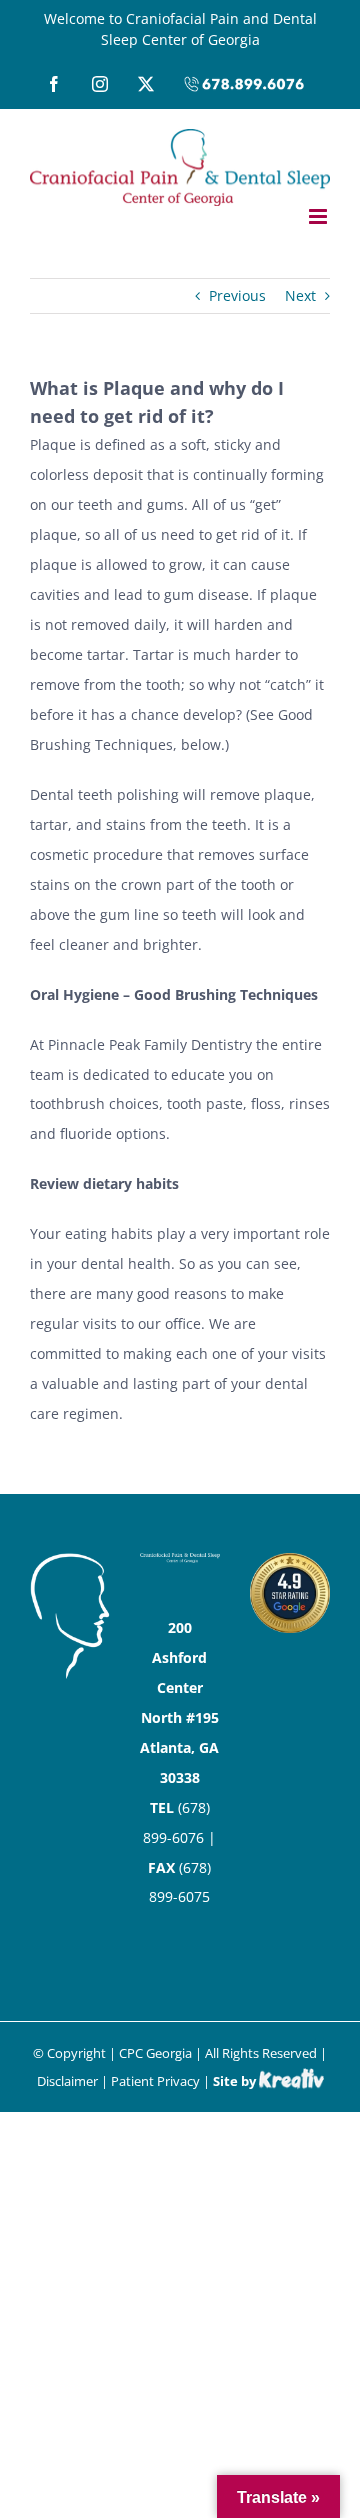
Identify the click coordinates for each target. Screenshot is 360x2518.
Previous (237, 295)
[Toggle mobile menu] (319, 216)
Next (300, 295)
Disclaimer (67, 2081)
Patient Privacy (155, 2081)
